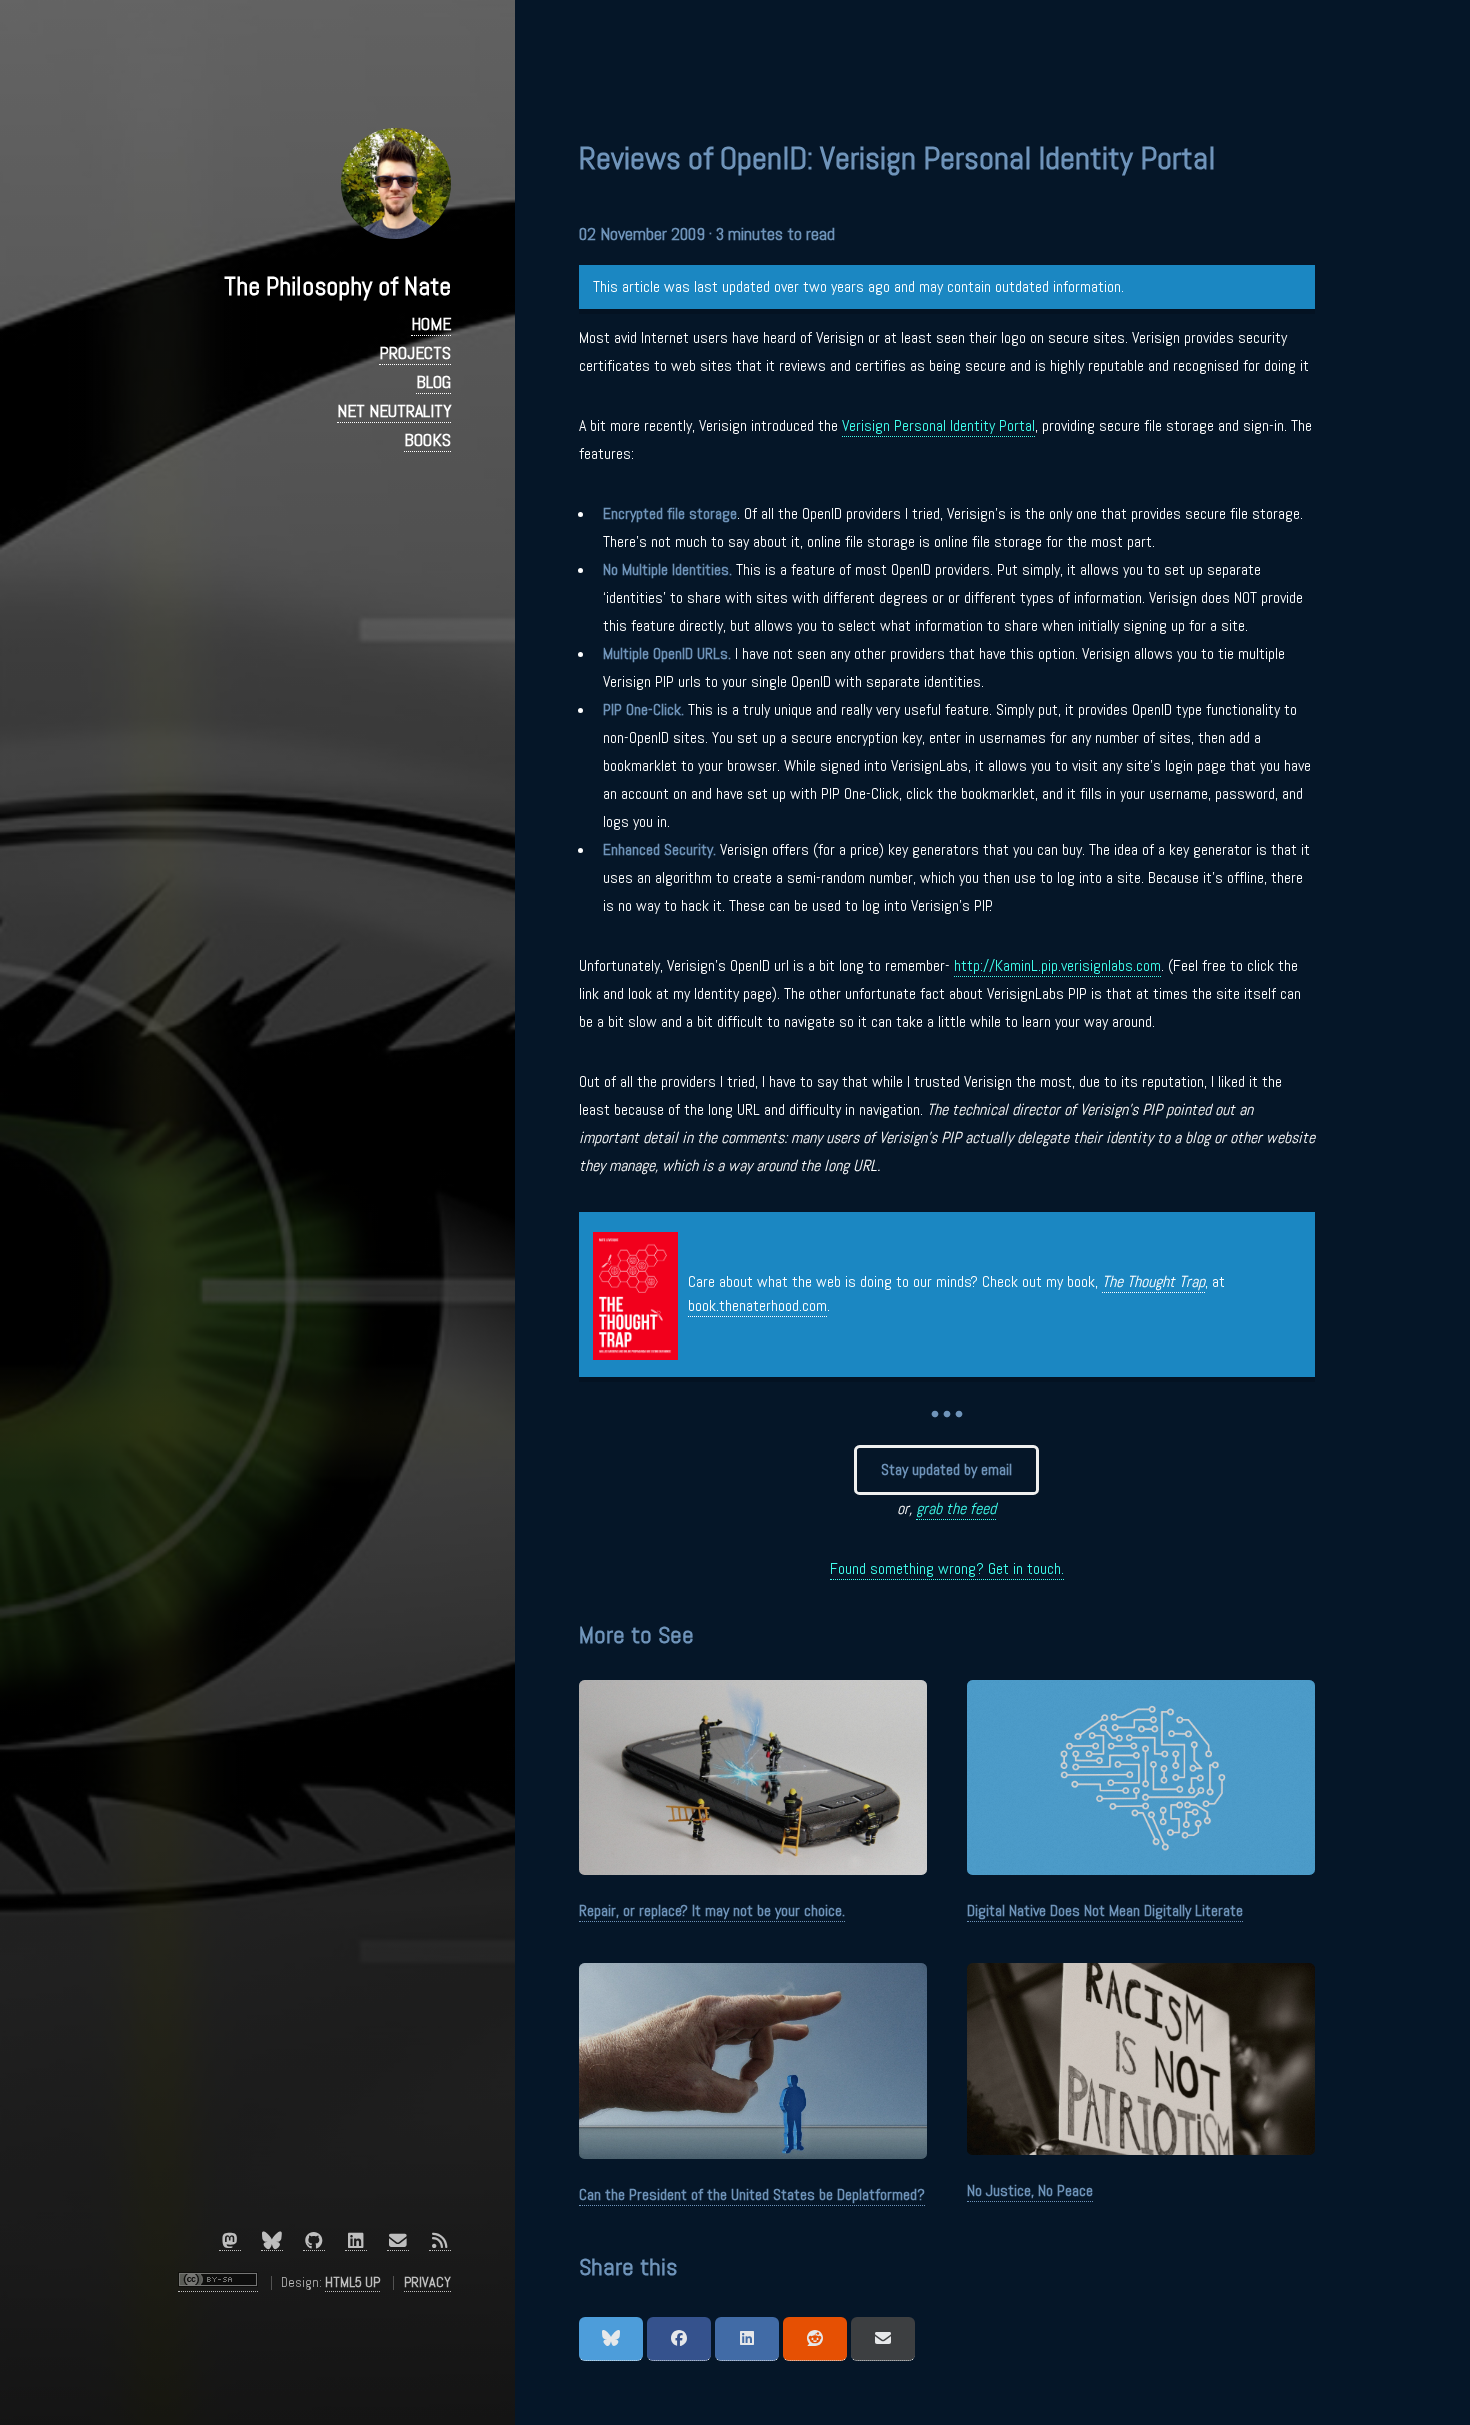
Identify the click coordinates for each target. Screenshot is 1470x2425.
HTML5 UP (352, 2282)
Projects (415, 353)
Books (427, 440)
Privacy (427, 2282)
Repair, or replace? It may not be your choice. (712, 1910)
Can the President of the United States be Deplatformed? (752, 2194)
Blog (433, 382)
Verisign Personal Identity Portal (938, 425)
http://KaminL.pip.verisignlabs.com (1057, 965)
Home (431, 324)
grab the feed (956, 1508)
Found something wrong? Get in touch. (947, 1568)
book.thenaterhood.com (757, 1305)
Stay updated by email (946, 1469)
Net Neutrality (394, 411)
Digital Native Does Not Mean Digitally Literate (1105, 1910)
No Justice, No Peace (1030, 2190)
